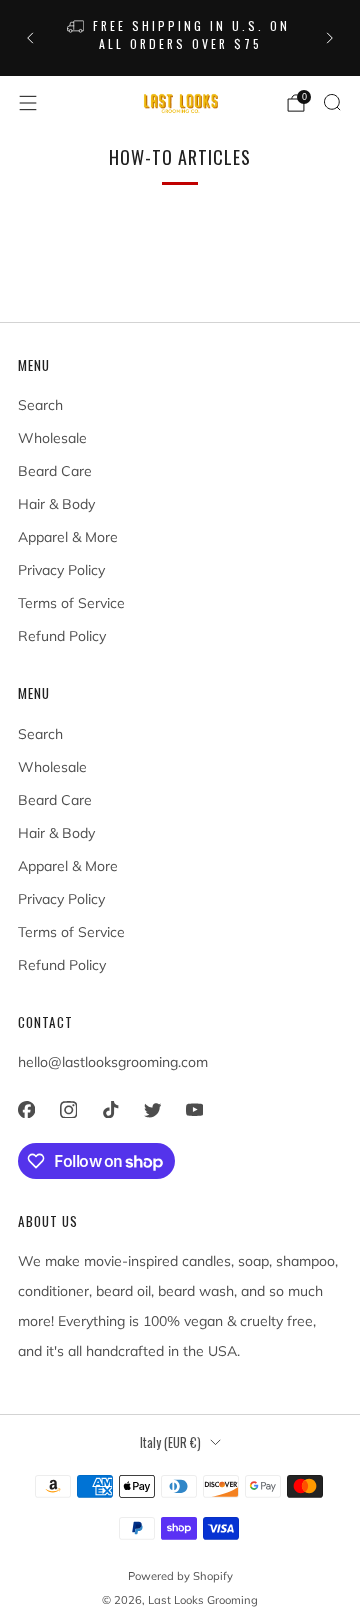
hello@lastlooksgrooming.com (113, 1062)
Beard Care (55, 471)
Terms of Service (71, 603)
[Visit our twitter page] (152, 1110)
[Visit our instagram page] (68, 1110)
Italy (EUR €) (170, 1442)
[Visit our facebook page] (26, 1110)
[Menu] (28, 103)
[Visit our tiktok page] (110, 1110)
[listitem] (180, 38)
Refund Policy (62, 636)
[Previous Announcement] (30, 38)
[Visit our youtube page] (194, 1110)
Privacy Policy (61, 570)
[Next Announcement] (330, 38)
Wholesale (52, 438)
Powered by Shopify (180, 1576)
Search (40, 405)
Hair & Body (56, 504)
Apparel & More (68, 537)
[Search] (332, 102)
